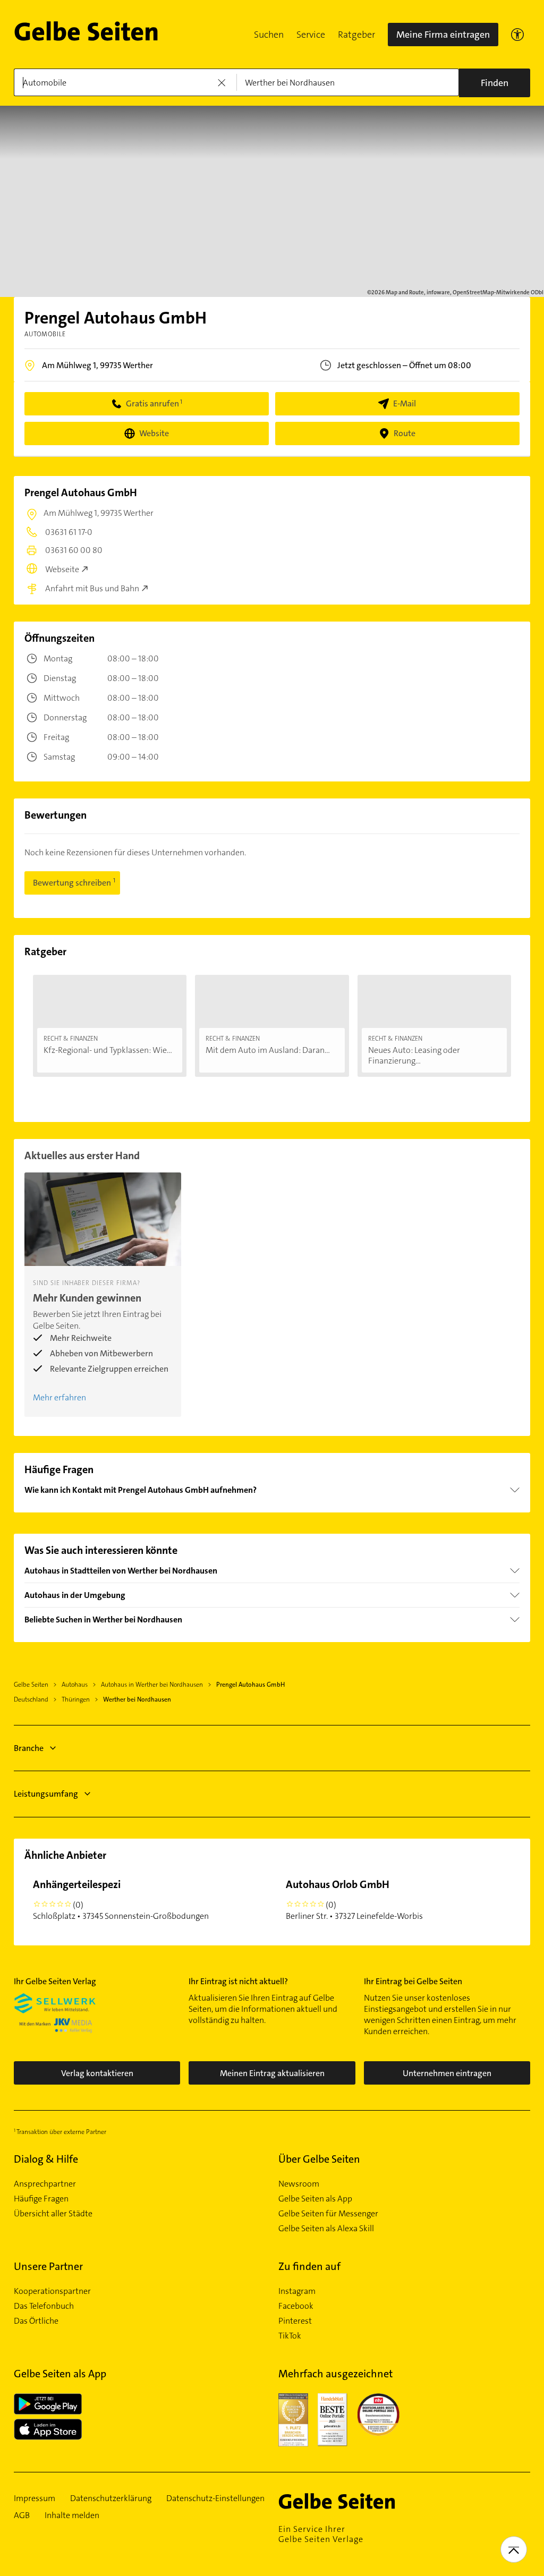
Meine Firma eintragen (443, 35)
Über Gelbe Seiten (319, 2159)
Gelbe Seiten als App (315, 2199)
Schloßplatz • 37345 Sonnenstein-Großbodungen (121, 1899)
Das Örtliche (36, 2321)
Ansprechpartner (45, 2184)
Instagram (297, 2291)
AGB (22, 2515)
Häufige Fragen (41, 2199)
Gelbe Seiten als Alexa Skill (326, 2229)
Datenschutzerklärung (111, 2498)
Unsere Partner (48, 2266)
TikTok (290, 2336)
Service (311, 35)
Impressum (35, 2498)
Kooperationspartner (52, 2291)
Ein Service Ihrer (321, 2534)
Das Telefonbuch (44, 2306)
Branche (29, 1748)
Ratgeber (356, 35)
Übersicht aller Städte (53, 2214)
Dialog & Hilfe (46, 2159)
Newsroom (299, 2184)
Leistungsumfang (46, 1794)
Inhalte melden (72, 2515)
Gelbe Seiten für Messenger (328, 2214)
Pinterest (295, 2321)
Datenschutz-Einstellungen (215, 2498)
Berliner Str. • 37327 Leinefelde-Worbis (354, 1899)
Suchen (269, 35)
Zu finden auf (309, 2266)
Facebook (296, 2306)
